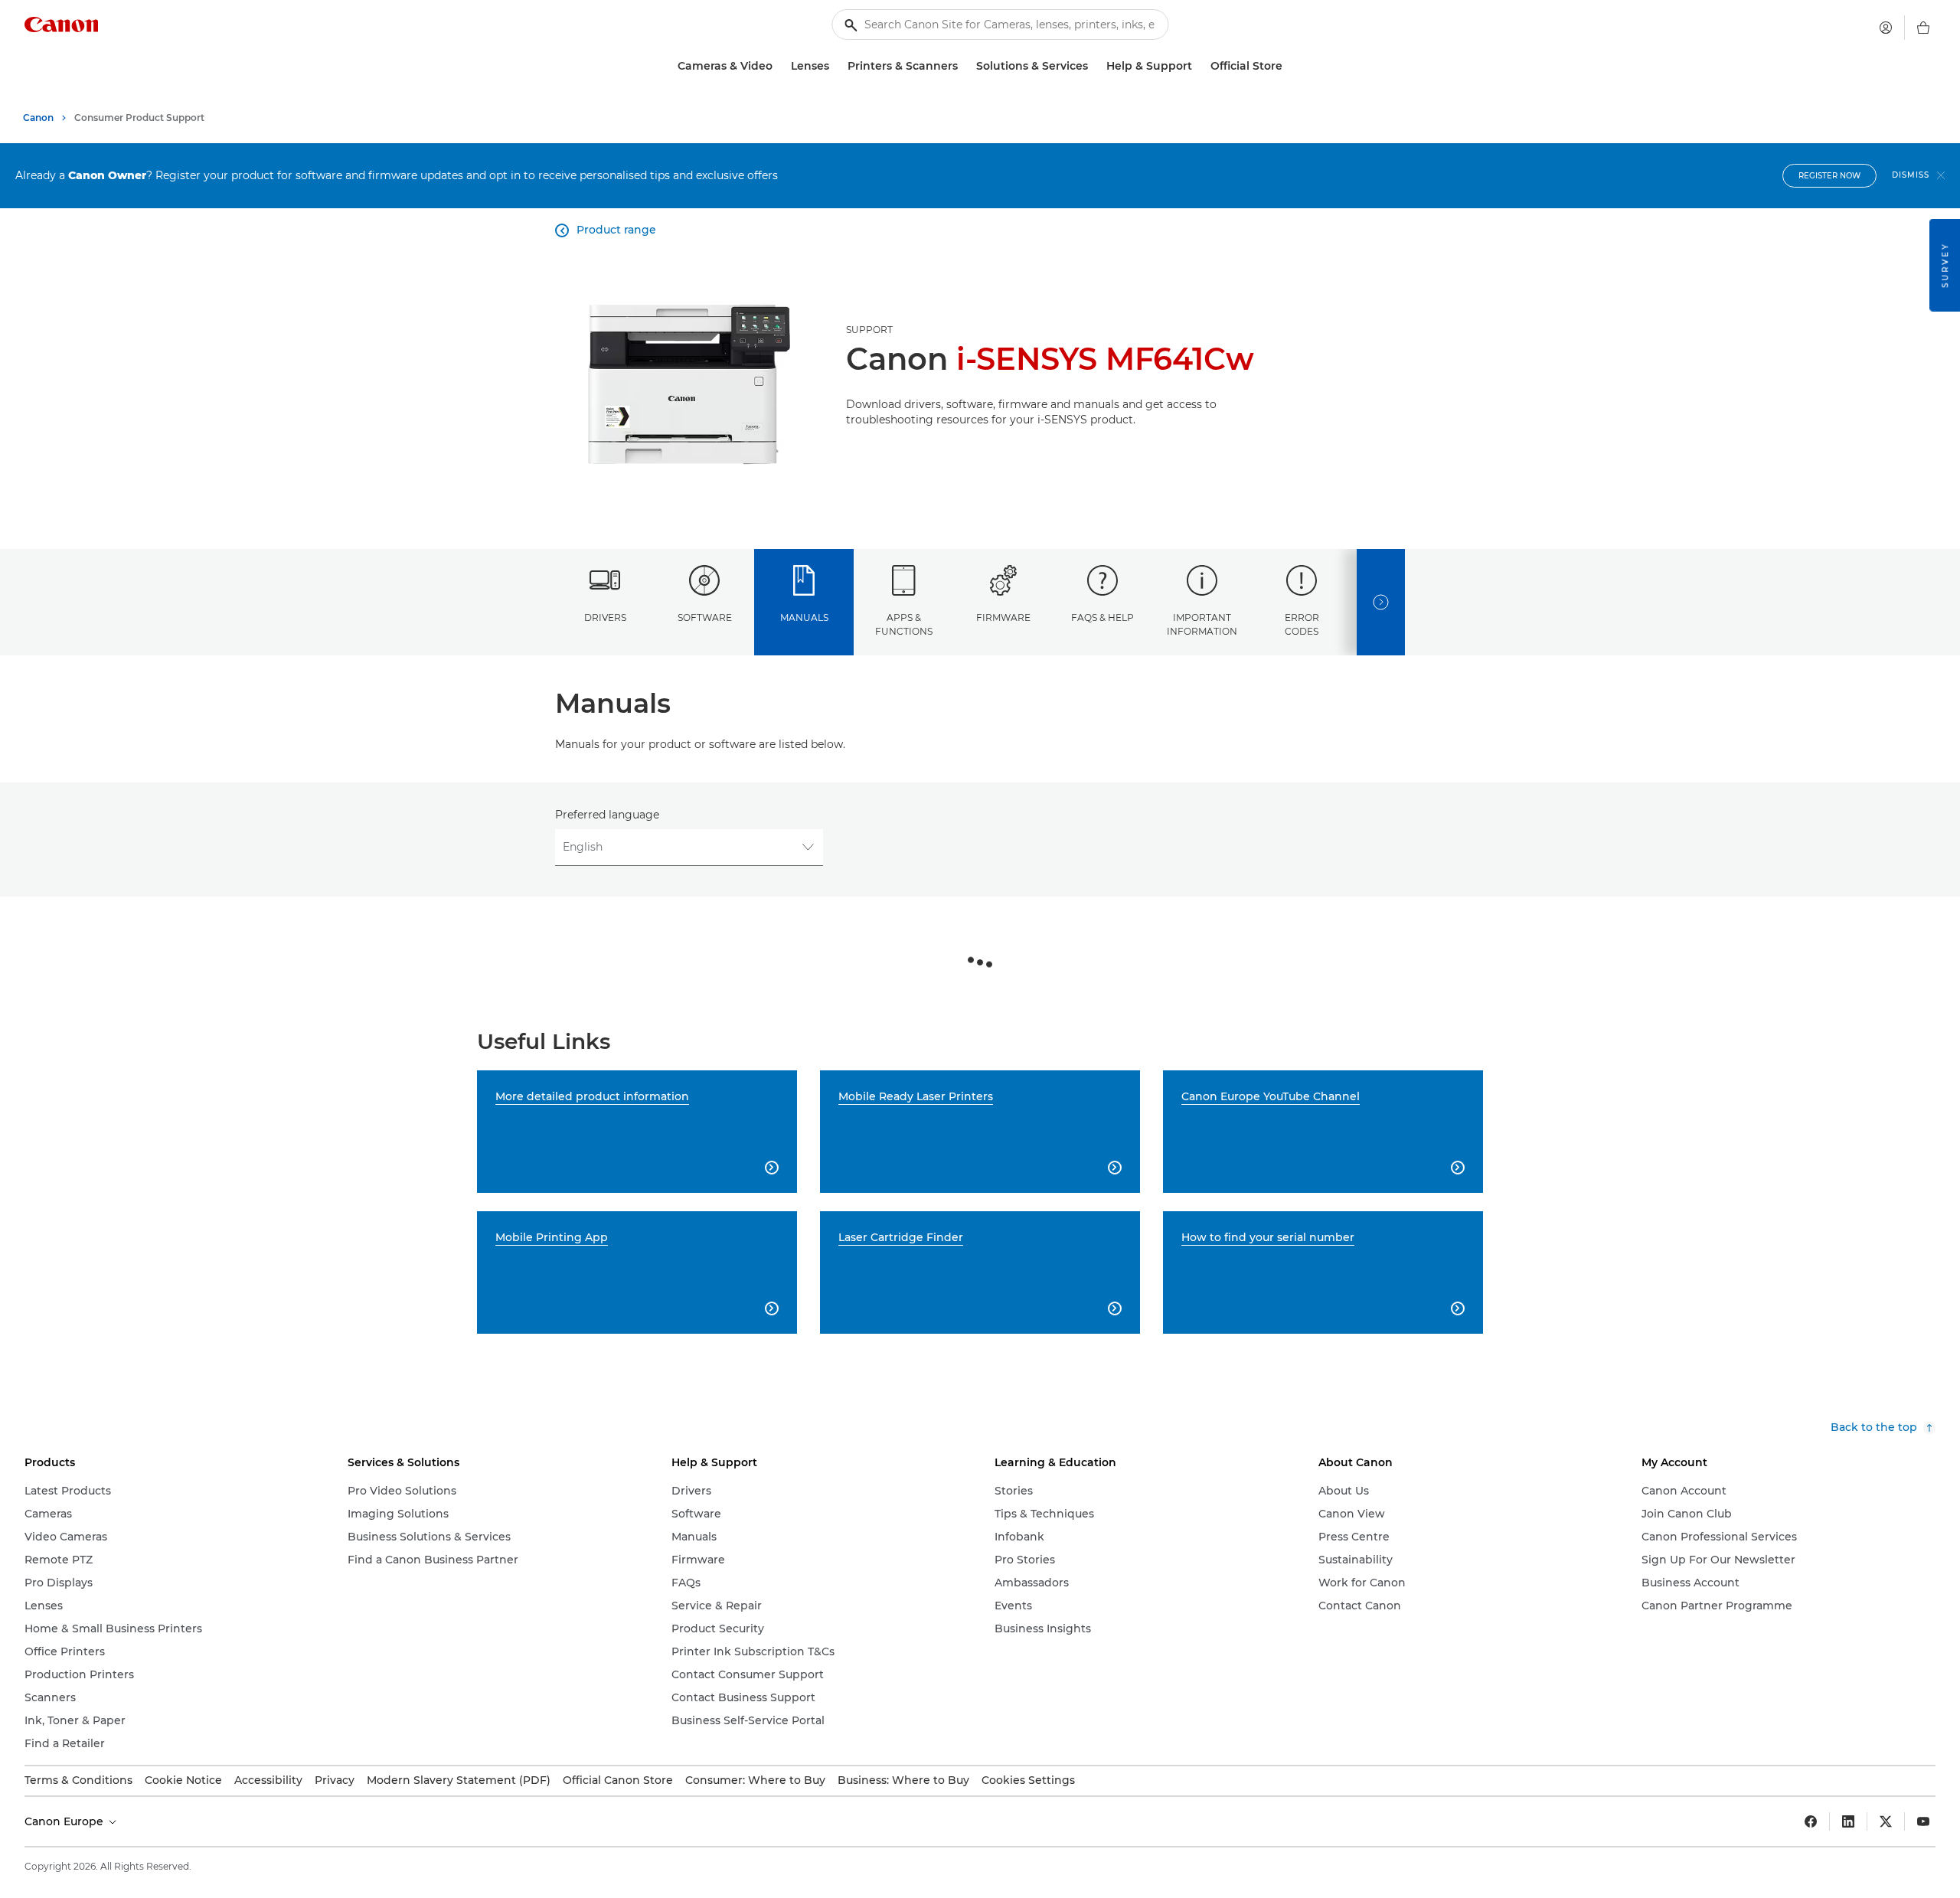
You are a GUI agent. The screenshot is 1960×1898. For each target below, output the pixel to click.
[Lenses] (835, 66)
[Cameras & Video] (779, 66)
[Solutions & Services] (1094, 66)
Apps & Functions (904, 624)
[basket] (1923, 28)
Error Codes (1302, 624)
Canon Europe (65, 1821)
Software (705, 617)
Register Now (1829, 176)
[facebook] (1811, 1821)
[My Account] (1886, 28)
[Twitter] (1886, 1821)
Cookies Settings (1028, 1780)
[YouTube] (1923, 1821)
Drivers (605, 617)
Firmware (1003, 617)
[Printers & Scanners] (964, 66)
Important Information (1202, 624)
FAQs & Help (1102, 617)
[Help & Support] (1198, 66)
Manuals (804, 617)
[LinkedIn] (1848, 1821)
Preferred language (607, 815)
